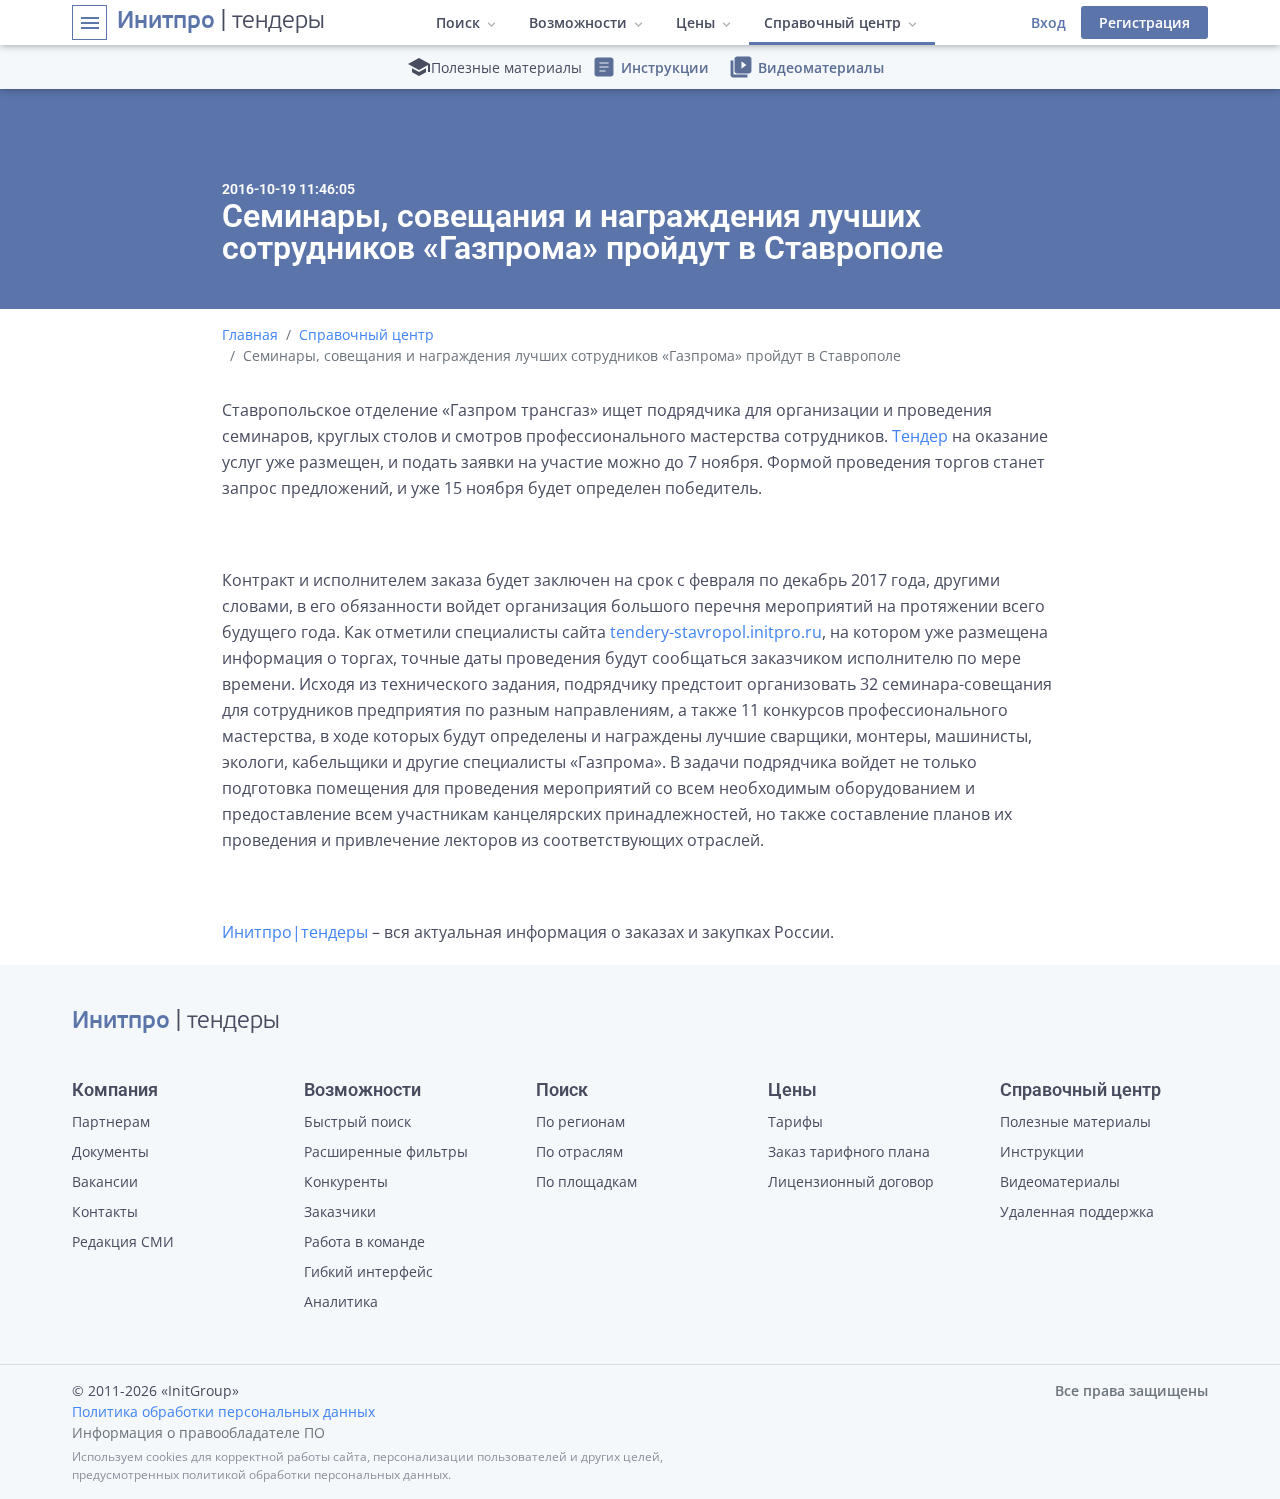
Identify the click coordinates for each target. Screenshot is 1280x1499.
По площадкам (586, 1181)
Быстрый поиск (357, 1121)
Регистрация (1144, 22)
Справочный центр (366, 334)
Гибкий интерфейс (368, 1271)
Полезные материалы (1075, 1121)
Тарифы (795, 1121)
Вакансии (105, 1181)
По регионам (580, 1121)
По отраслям (579, 1151)
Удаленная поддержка (1077, 1211)
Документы (110, 1151)
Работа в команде (364, 1241)
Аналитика (341, 1301)
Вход (1048, 22)
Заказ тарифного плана (849, 1151)
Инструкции (650, 67)
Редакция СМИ (123, 1241)
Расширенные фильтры (386, 1151)
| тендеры (221, 22)
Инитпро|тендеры (295, 932)
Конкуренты (346, 1181)
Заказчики (340, 1211)
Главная (250, 334)
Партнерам (111, 1121)
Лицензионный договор (851, 1181)
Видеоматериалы (806, 67)
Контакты (105, 1211)
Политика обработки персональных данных (223, 1411)
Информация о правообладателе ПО (198, 1432)
